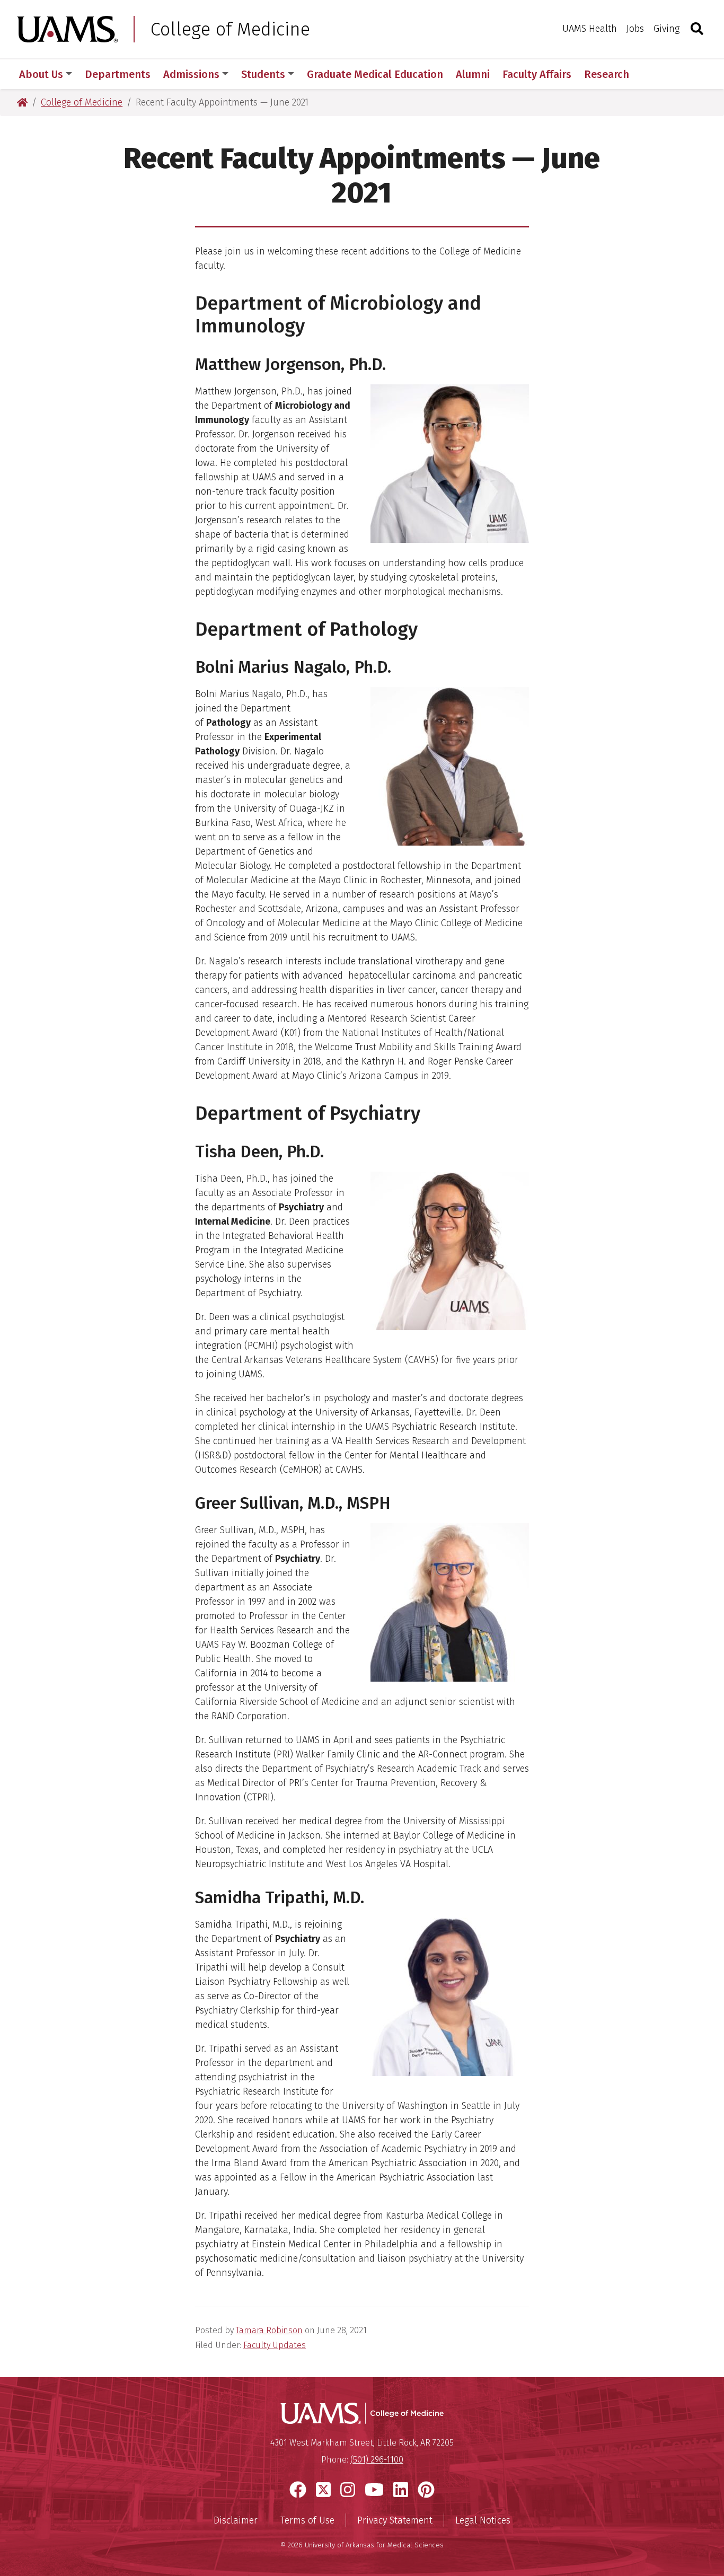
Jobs (635, 29)
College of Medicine (230, 29)
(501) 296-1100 (377, 2460)
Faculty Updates (275, 2345)
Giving (666, 29)
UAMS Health (590, 29)
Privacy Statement (395, 2520)
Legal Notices (483, 2520)
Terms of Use (307, 2520)
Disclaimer (236, 2520)
